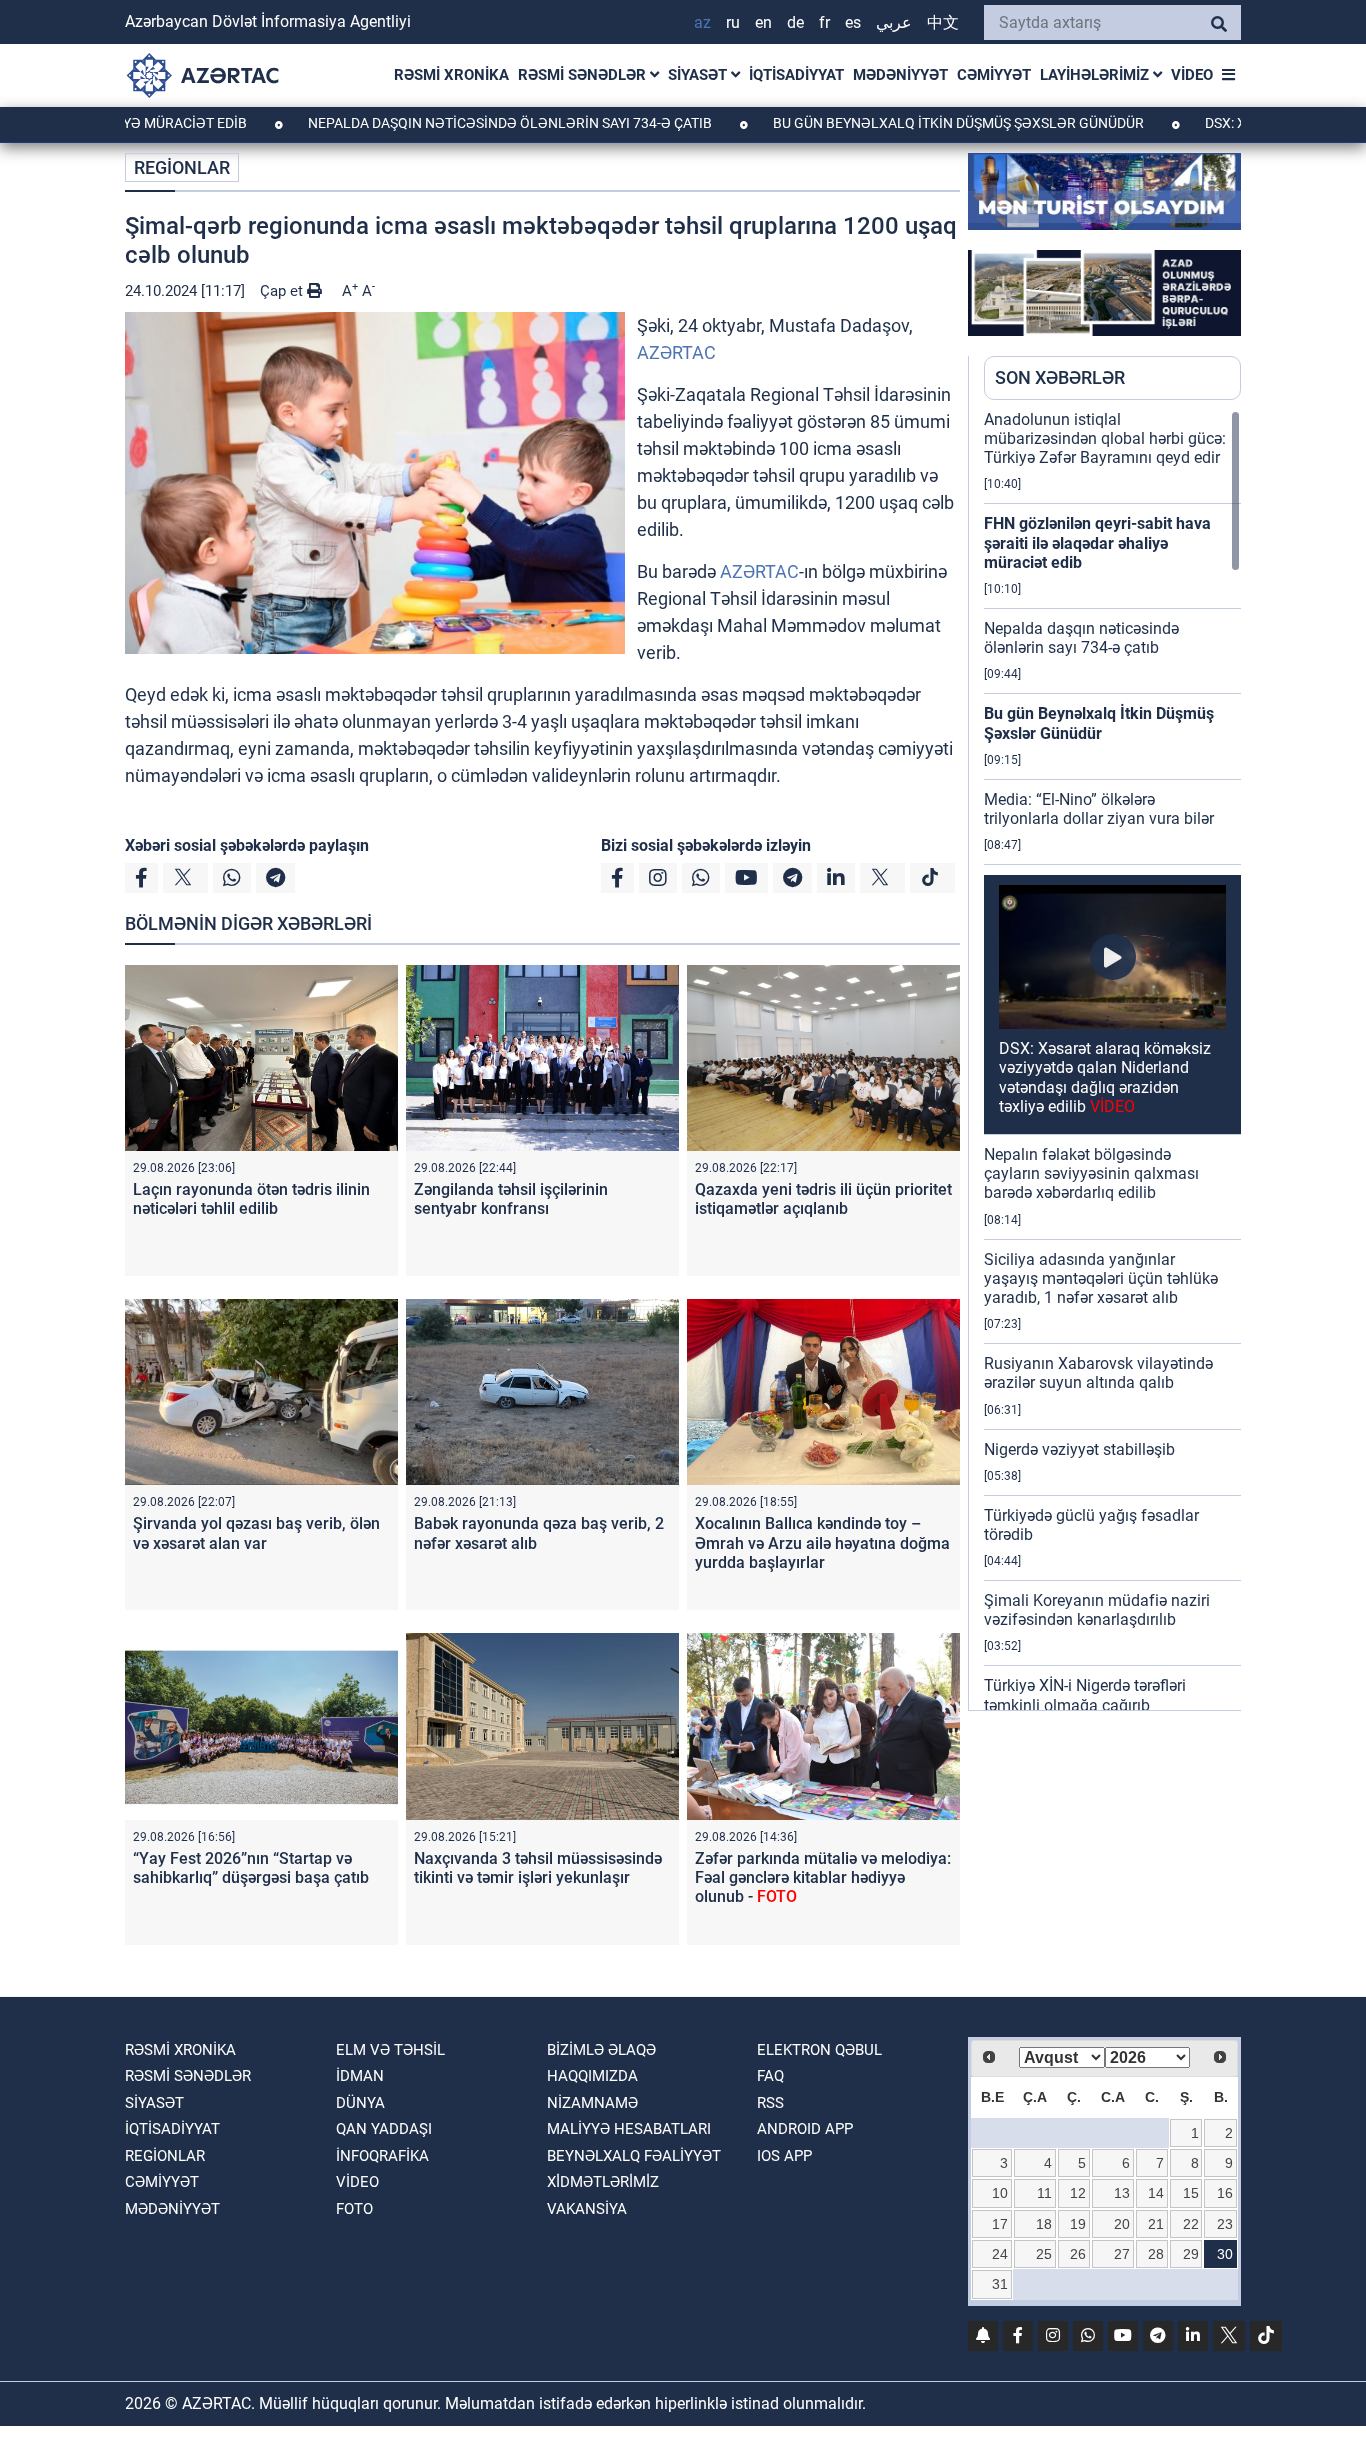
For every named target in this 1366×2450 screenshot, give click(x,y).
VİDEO (1192, 75)
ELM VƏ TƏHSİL (390, 2050)
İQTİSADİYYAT (796, 75)
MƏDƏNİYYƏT (900, 75)
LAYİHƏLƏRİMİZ (1096, 75)
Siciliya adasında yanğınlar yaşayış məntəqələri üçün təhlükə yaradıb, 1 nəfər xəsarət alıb (1101, 1278)
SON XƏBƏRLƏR (1060, 377)
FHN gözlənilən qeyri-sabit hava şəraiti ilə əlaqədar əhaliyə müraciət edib (1097, 542)
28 (1156, 2254)
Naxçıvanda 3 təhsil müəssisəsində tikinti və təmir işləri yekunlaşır (538, 1868)
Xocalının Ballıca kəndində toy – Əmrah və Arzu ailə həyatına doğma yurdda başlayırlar (822, 1542)
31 (1000, 2284)
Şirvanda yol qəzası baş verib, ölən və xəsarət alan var (256, 1533)
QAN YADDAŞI (384, 2129)
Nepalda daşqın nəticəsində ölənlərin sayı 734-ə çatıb (426, 123)
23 (1225, 2224)
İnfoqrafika (382, 2156)
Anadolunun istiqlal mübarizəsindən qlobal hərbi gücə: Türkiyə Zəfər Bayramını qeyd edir (1105, 438)
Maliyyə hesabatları (629, 2129)
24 (1000, 2254)
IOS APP (784, 2156)
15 (1191, 2193)
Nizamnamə (592, 2103)
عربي (894, 22)
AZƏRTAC (676, 352)
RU (733, 22)
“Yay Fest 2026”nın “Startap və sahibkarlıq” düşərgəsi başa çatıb (251, 1868)
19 (1078, 2224)
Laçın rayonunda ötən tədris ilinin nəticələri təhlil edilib (251, 1199)
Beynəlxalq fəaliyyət (634, 2156)
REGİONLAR (182, 167)
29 (1191, 2254)
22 (1191, 2224)
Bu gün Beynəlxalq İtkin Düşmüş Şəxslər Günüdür (875, 123)
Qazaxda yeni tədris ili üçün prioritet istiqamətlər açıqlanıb (823, 1199)
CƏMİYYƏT (994, 75)
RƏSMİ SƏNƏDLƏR (584, 75)
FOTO (354, 2209)
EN (763, 22)
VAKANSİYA (587, 2209)
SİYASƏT (699, 75)
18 (1044, 2224)
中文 (943, 22)
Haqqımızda (592, 2076)
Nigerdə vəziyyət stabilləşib (1079, 1449)
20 (1122, 2224)
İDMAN (360, 2076)
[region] (1112, 1060)
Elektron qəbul (819, 2050)
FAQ (770, 2076)
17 (1000, 2224)
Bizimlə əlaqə (601, 2050)
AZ (702, 22)
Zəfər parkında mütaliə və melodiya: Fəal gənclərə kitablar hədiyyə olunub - (823, 1877)
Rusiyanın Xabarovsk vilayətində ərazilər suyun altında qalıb (1098, 1373)
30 (1225, 2254)
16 (1225, 2193)
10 (1000, 2193)
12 (1078, 2193)
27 (1122, 2254)
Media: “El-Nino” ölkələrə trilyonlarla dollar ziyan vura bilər (1099, 809)
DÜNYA (360, 2103)
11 (1044, 2193)
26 (1078, 2254)
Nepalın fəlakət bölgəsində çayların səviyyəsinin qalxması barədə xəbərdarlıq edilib (1091, 1173)
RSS (770, 2103)
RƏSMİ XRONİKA (451, 75)
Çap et (283, 291)
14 (1156, 2193)
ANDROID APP (805, 2129)
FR (824, 22)
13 (1122, 2193)
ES (853, 22)
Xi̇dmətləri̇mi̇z (603, 2182)
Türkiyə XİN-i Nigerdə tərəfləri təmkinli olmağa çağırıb (1085, 1695)
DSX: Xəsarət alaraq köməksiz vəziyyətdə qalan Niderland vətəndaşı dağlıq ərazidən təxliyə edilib (1105, 1077)
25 (1044, 2254)
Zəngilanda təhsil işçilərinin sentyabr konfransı (511, 1199)
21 (1156, 2224)
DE (795, 22)
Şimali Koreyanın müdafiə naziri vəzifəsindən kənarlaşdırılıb (1097, 1610)
